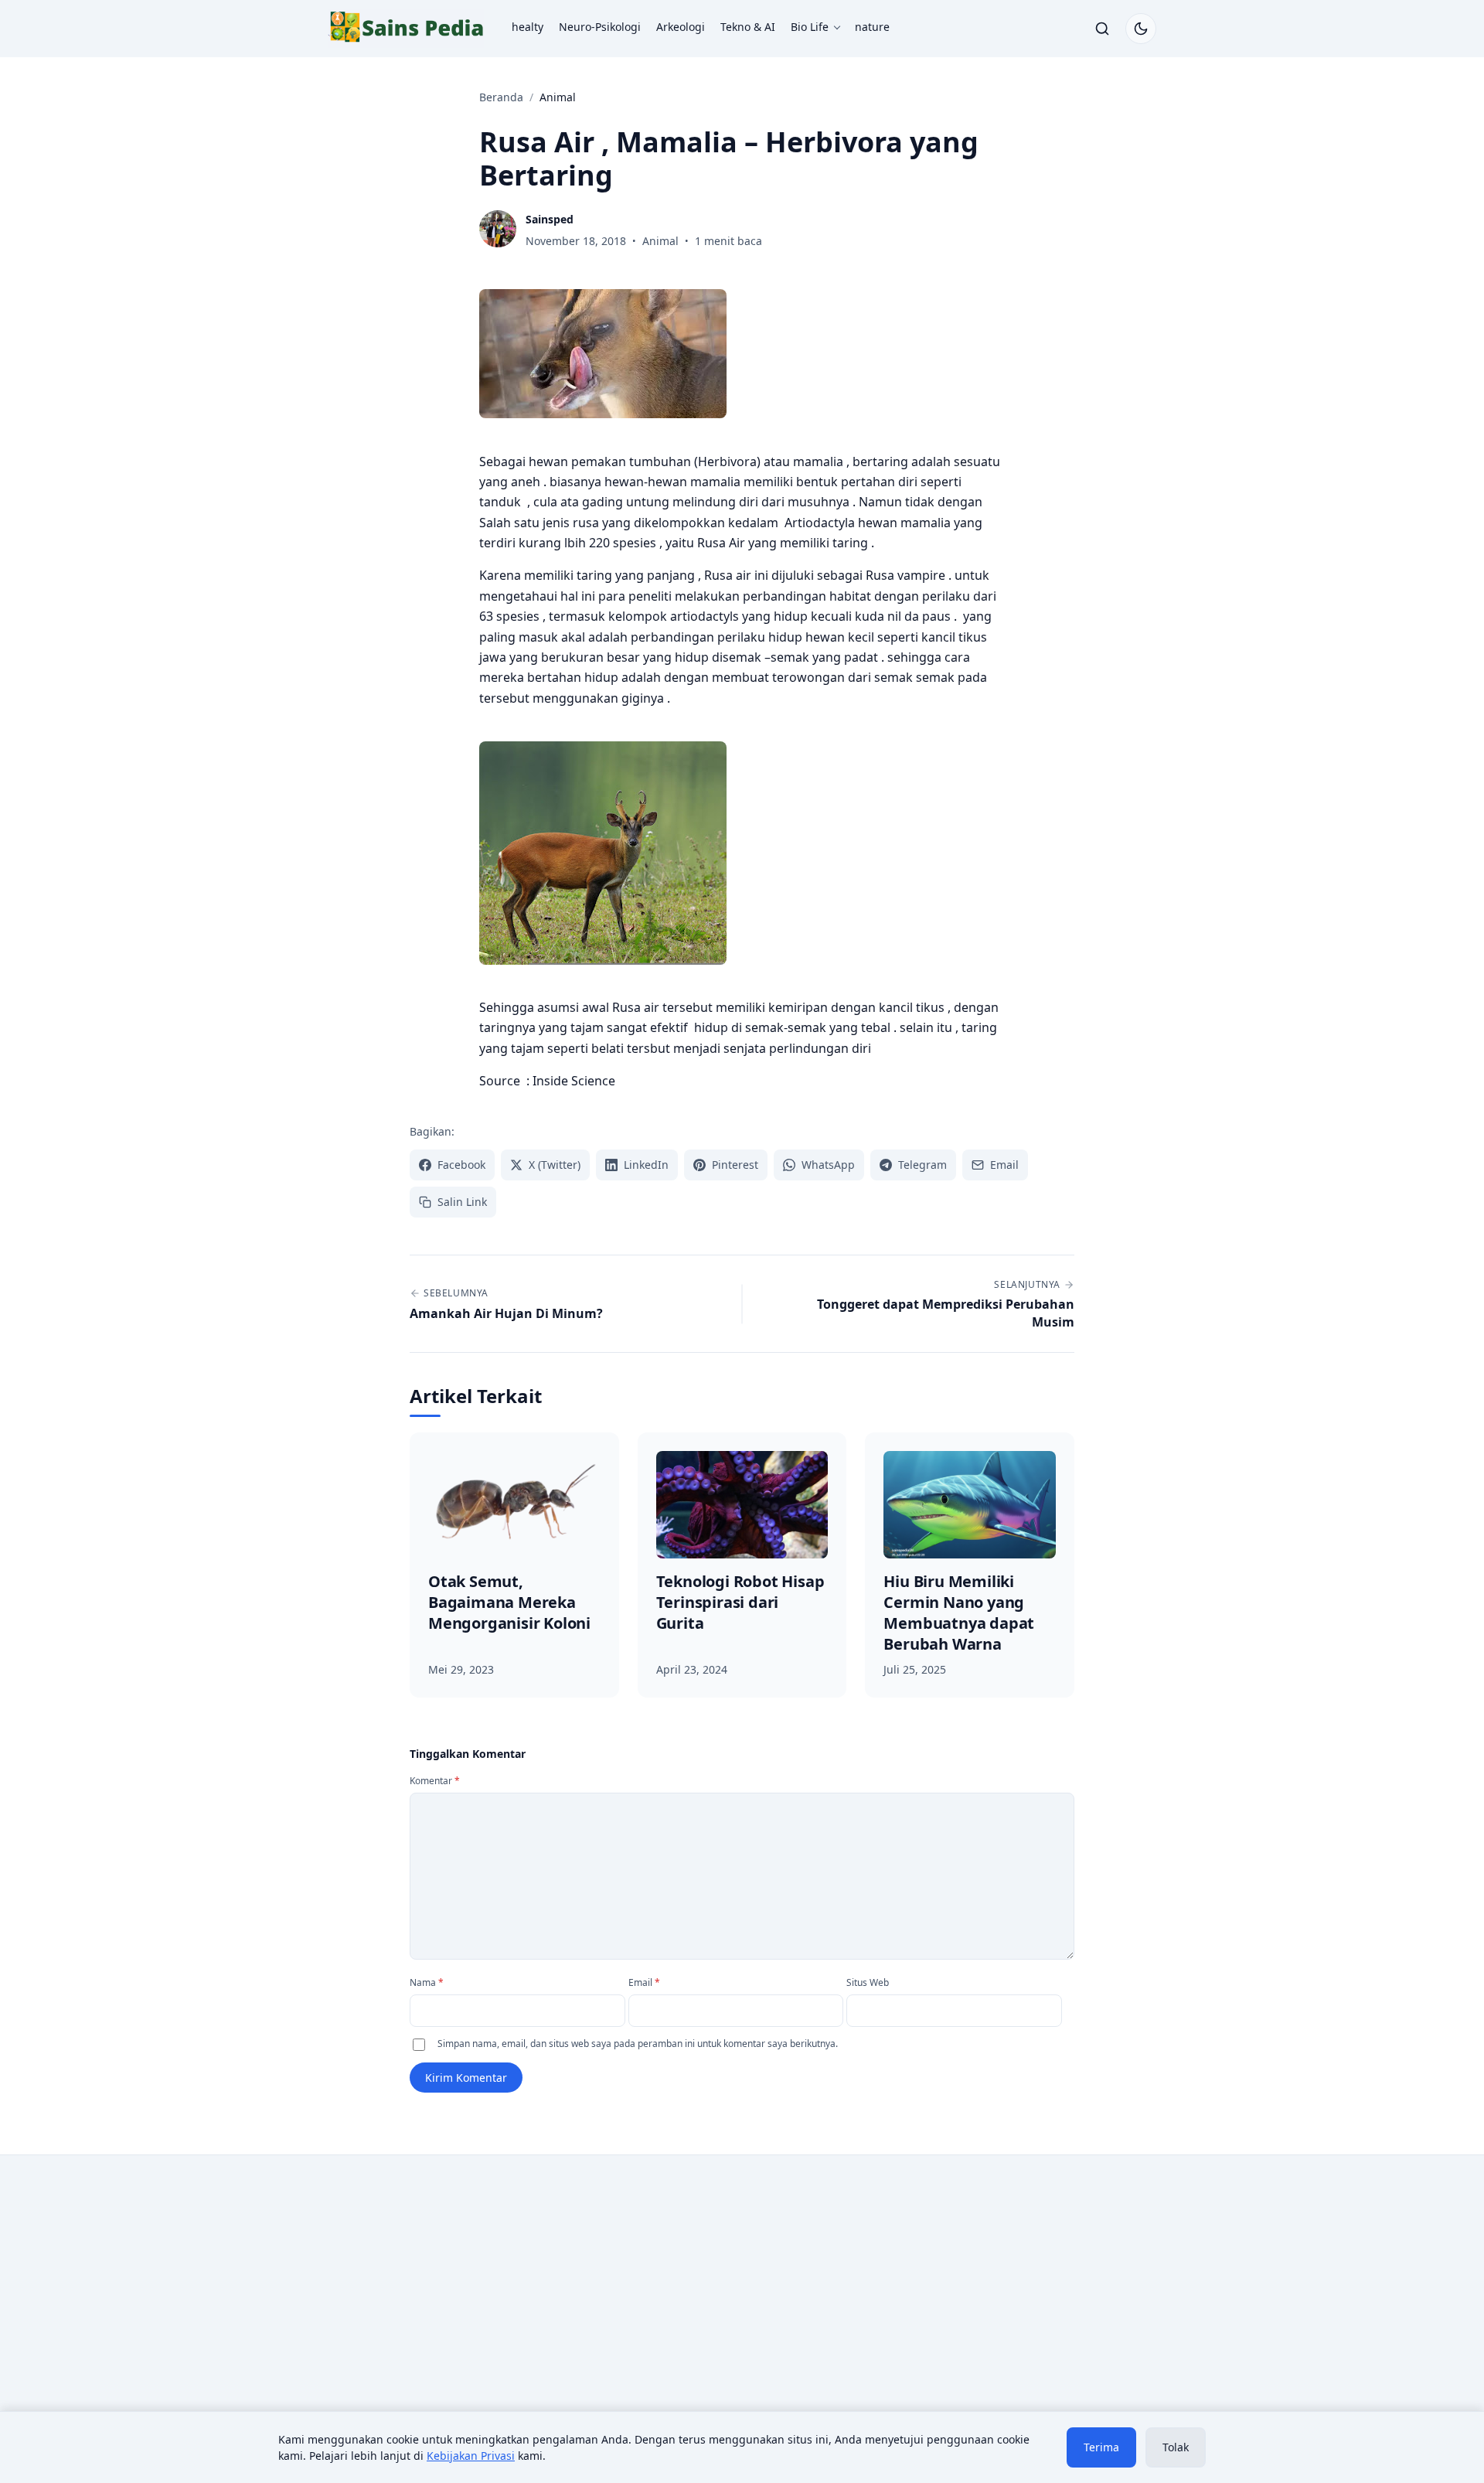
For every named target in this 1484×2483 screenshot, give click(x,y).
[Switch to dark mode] (1141, 29)
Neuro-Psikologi (600, 27)
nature (872, 27)
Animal (660, 241)
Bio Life (810, 27)
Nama (427, 1982)
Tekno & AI (748, 27)
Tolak (1176, 2447)
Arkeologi (681, 27)
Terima (1101, 2447)
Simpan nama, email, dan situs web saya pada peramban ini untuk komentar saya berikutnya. (638, 2044)
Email (644, 1982)
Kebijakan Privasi (471, 2456)
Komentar (435, 1781)
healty (528, 27)
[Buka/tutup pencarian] (1102, 29)
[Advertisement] (458, 2294)
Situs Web (868, 1982)
